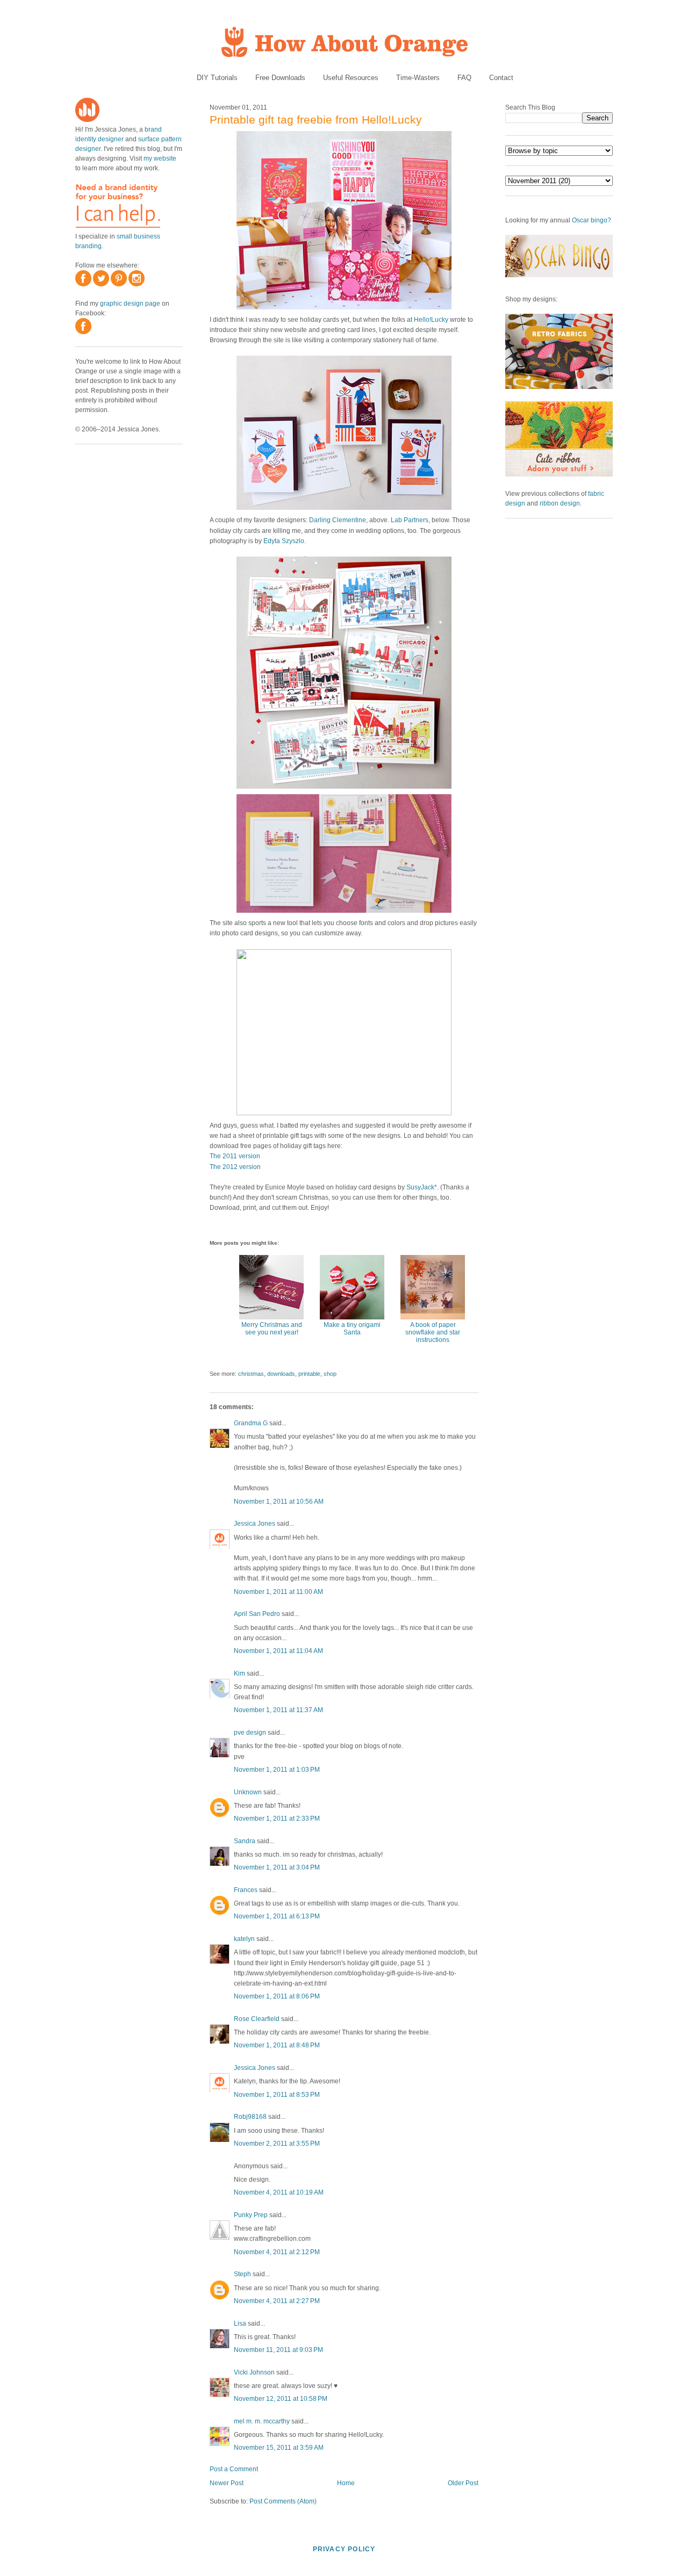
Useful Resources (351, 78)
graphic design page (130, 304)
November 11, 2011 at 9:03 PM (278, 2350)
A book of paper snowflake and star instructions (433, 1332)
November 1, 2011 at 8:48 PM (277, 2045)
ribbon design (560, 503)
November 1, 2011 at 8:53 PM (277, 2095)
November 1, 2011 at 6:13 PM (277, 1916)
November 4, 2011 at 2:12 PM (277, 2252)
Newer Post (227, 2483)
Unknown (248, 1792)
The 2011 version (235, 1156)
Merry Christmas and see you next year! (272, 1329)
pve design (250, 1733)
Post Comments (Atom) (283, 2501)
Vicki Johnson (254, 2372)
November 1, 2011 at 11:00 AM (278, 1592)
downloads (281, 1374)
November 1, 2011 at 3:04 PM (277, 1867)
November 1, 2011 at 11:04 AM (278, 1651)
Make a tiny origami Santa (352, 1329)
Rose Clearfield (257, 2019)
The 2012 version (235, 1167)
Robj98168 (250, 2117)
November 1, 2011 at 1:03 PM (277, 1770)
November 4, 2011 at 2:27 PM (277, 2301)
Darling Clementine (338, 520)
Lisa (240, 2324)
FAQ (464, 78)
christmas (251, 1374)
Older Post (463, 2483)
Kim (239, 1673)
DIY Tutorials (217, 78)
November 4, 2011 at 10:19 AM (279, 2192)
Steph (242, 2274)
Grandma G (251, 1423)
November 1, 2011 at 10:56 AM (279, 1502)
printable (309, 1374)
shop (330, 1374)
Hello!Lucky (431, 320)
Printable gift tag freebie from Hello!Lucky (316, 120)
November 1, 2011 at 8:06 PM (277, 1996)
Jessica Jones (255, 1524)
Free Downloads (280, 78)
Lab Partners (410, 520)
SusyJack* (422, 1187)
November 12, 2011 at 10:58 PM (281, 2399)
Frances (246, 1890)
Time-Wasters (418, 78)
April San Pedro (257, 1614)
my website (160, 158)
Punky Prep (251, 2215)
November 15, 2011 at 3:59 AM (279, 2448)
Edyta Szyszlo (284, 541)
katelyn (244, 1939)
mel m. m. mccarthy (262, 2421)
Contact (501, 78)
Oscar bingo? (592, 220)
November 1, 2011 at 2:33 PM (277, 1819)
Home (346, 2483)
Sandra (245, 1841)
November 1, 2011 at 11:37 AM (278, 1710)
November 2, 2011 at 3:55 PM (277, 2144)
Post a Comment (234, 2469)
